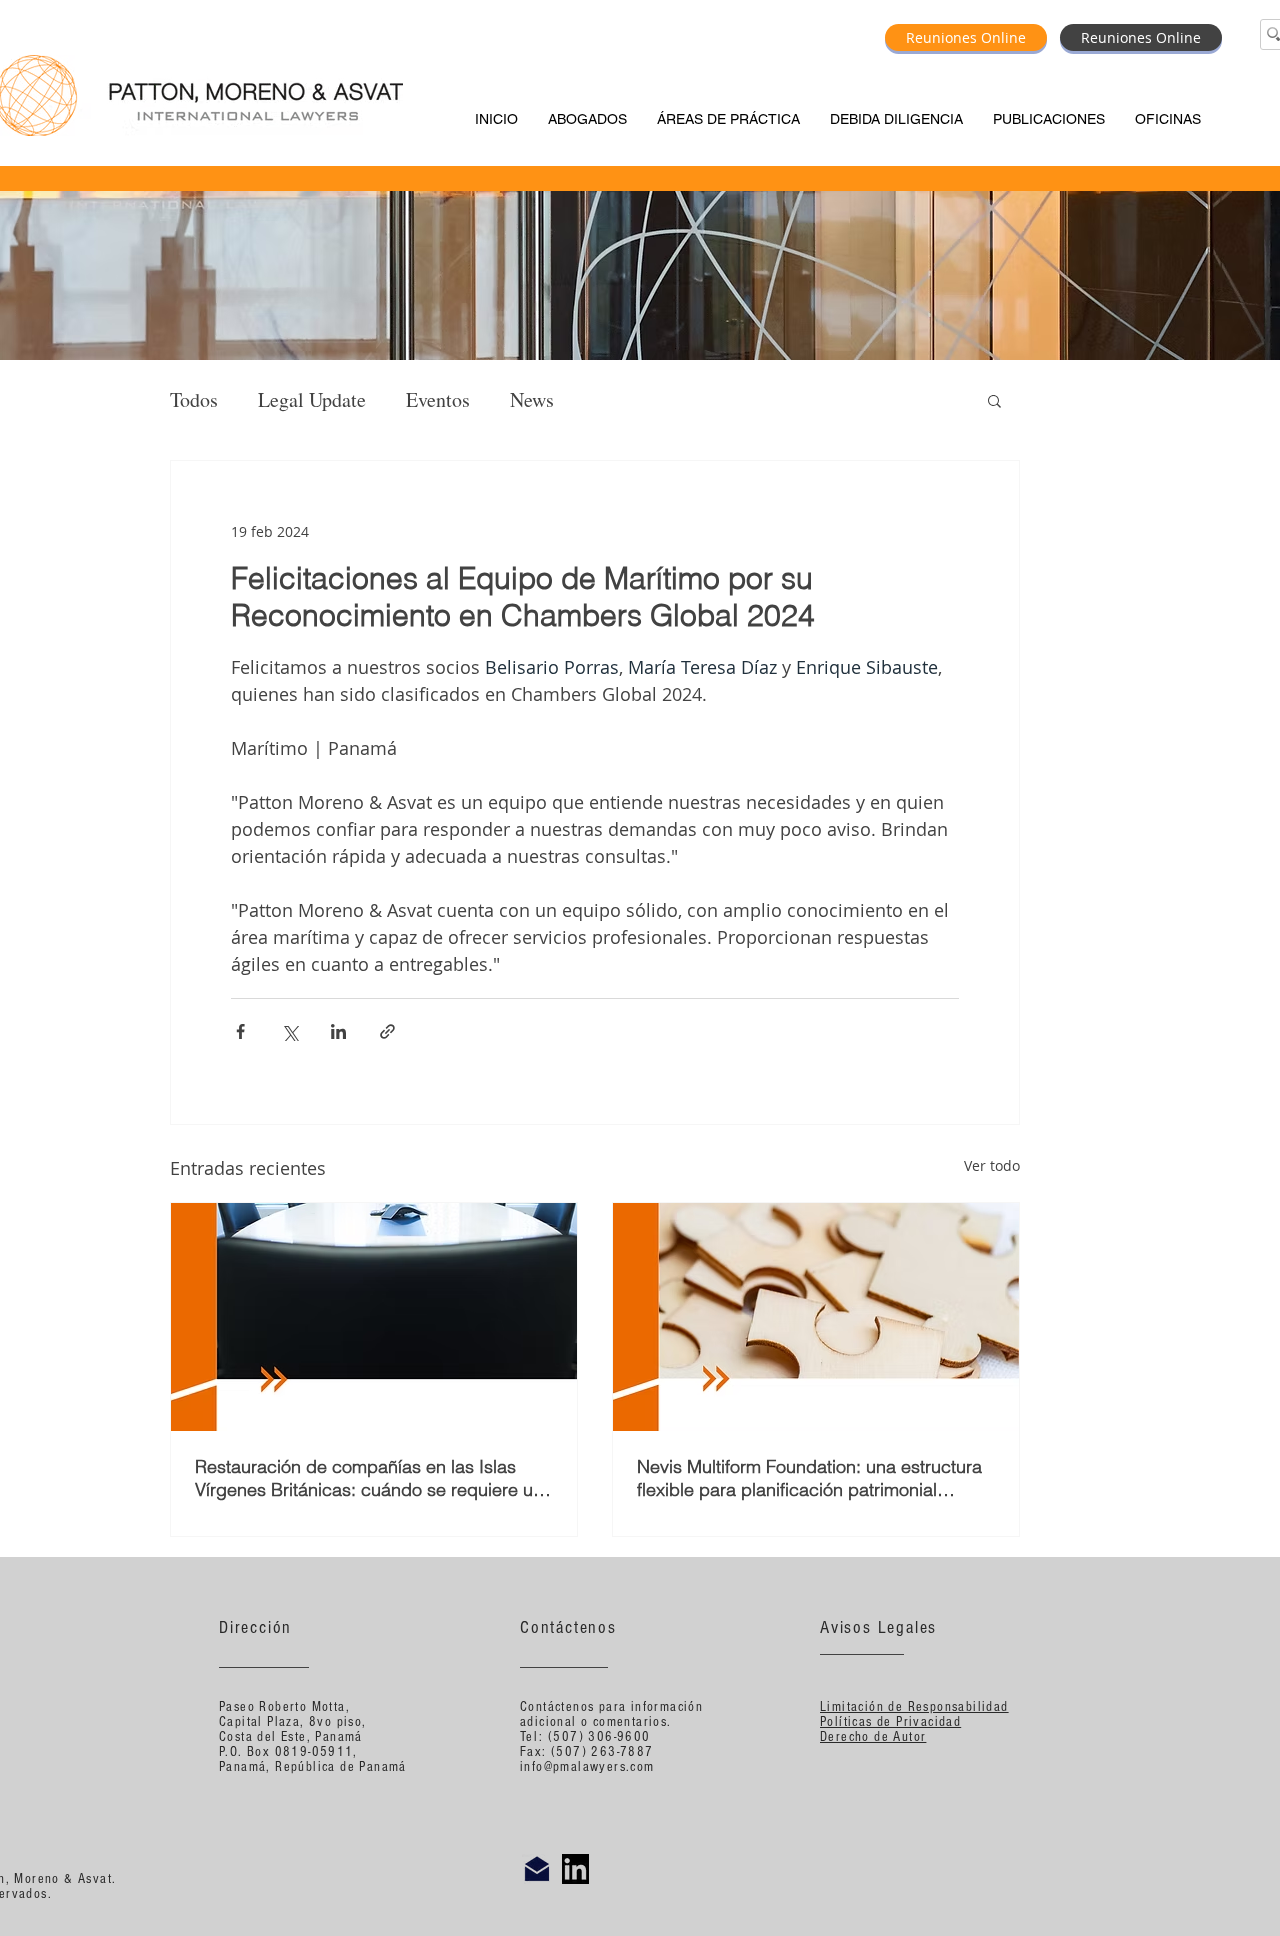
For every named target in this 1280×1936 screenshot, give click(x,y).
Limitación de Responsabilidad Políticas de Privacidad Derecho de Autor (914, 1722)
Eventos (438, 399)
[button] (994, 400)
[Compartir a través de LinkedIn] (338, 1031)
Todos (194, 399)
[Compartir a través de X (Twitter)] (289, 1031)
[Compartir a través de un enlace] (387, 1031)
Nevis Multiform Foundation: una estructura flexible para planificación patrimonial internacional (809, 1478)
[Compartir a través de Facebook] (240, 1031)
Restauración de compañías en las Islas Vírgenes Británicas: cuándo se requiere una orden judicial (374, 1478)
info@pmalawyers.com (587, 1767)
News (532, 399)
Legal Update (312, 399)
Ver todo (992, 1165)
